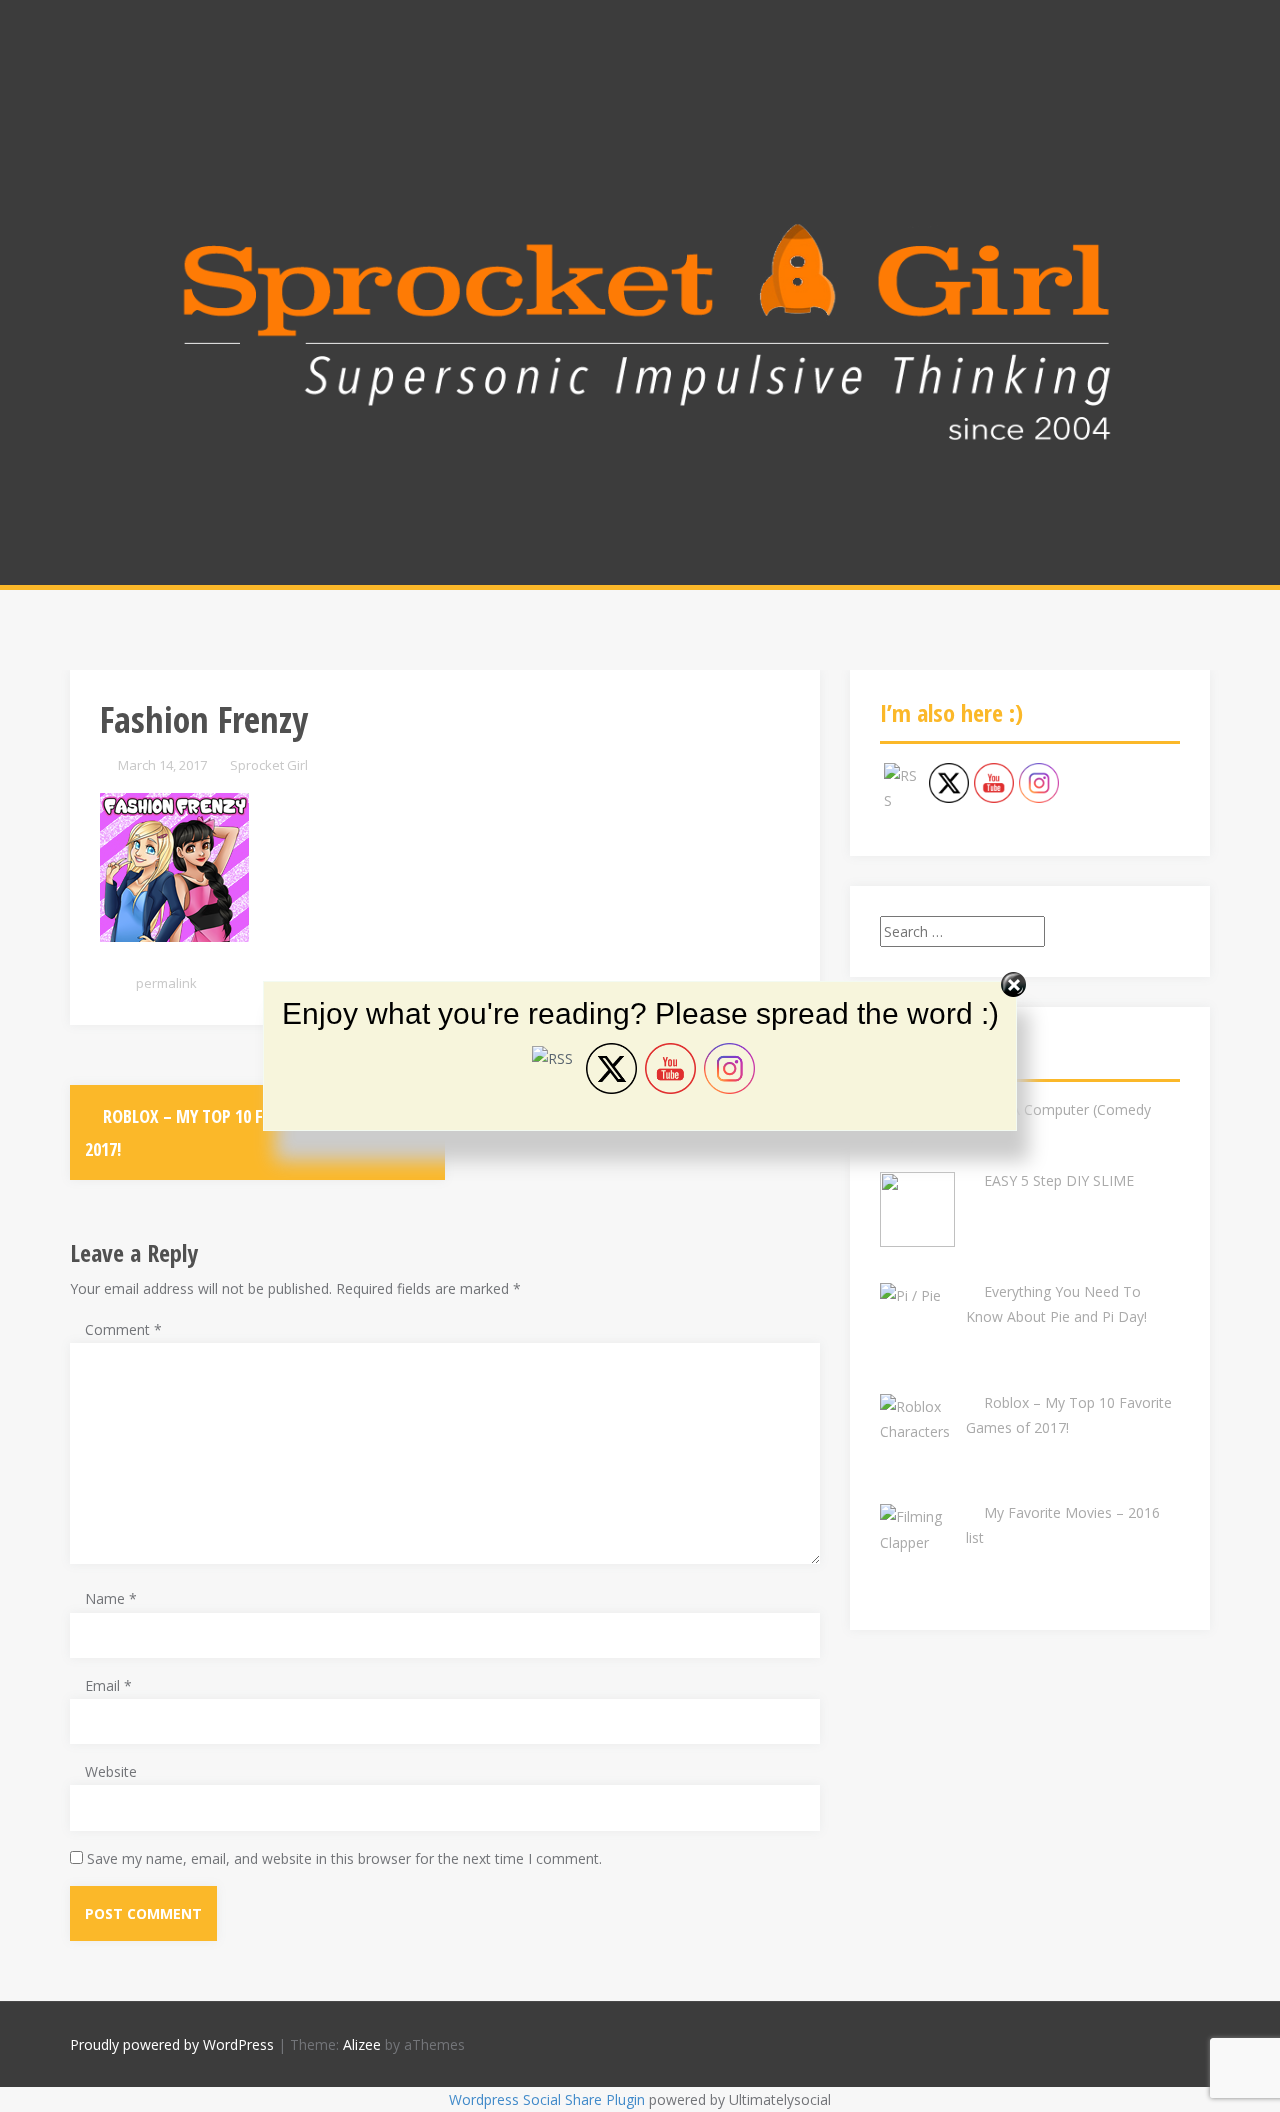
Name (111, 1598)
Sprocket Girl (269, 765)
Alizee (362, 2044)
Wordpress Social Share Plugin (549, 2099)
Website (111, 1771)
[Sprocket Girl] (640, 330)
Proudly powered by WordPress (172, 2044)
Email (108, 1685)
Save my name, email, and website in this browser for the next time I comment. (344, 1858)
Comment (123, 1329)
